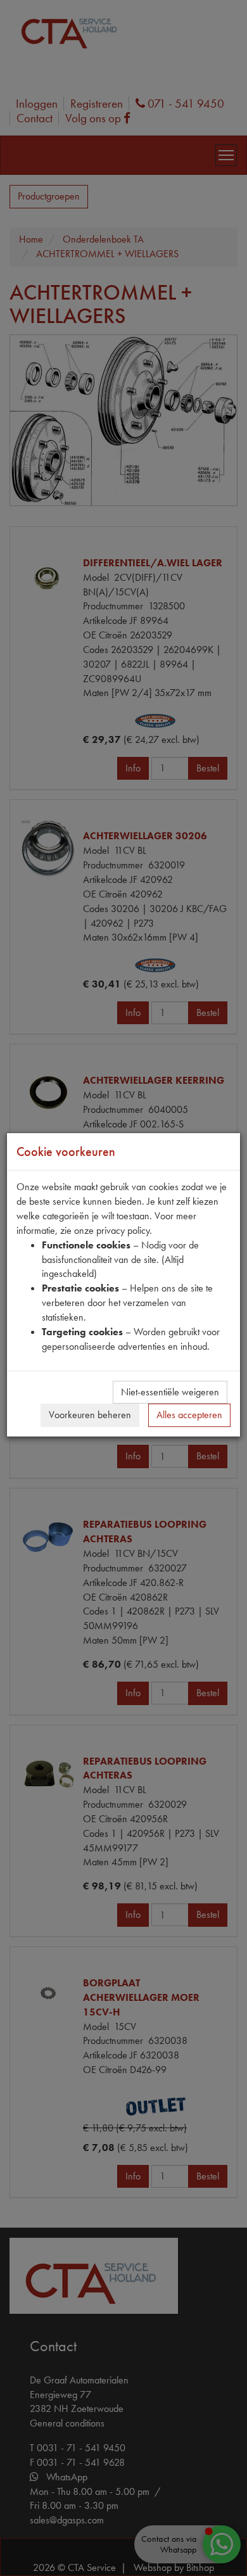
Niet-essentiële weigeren (170, 1392)
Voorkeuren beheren (90, 1415)
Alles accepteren (189, 1415)
